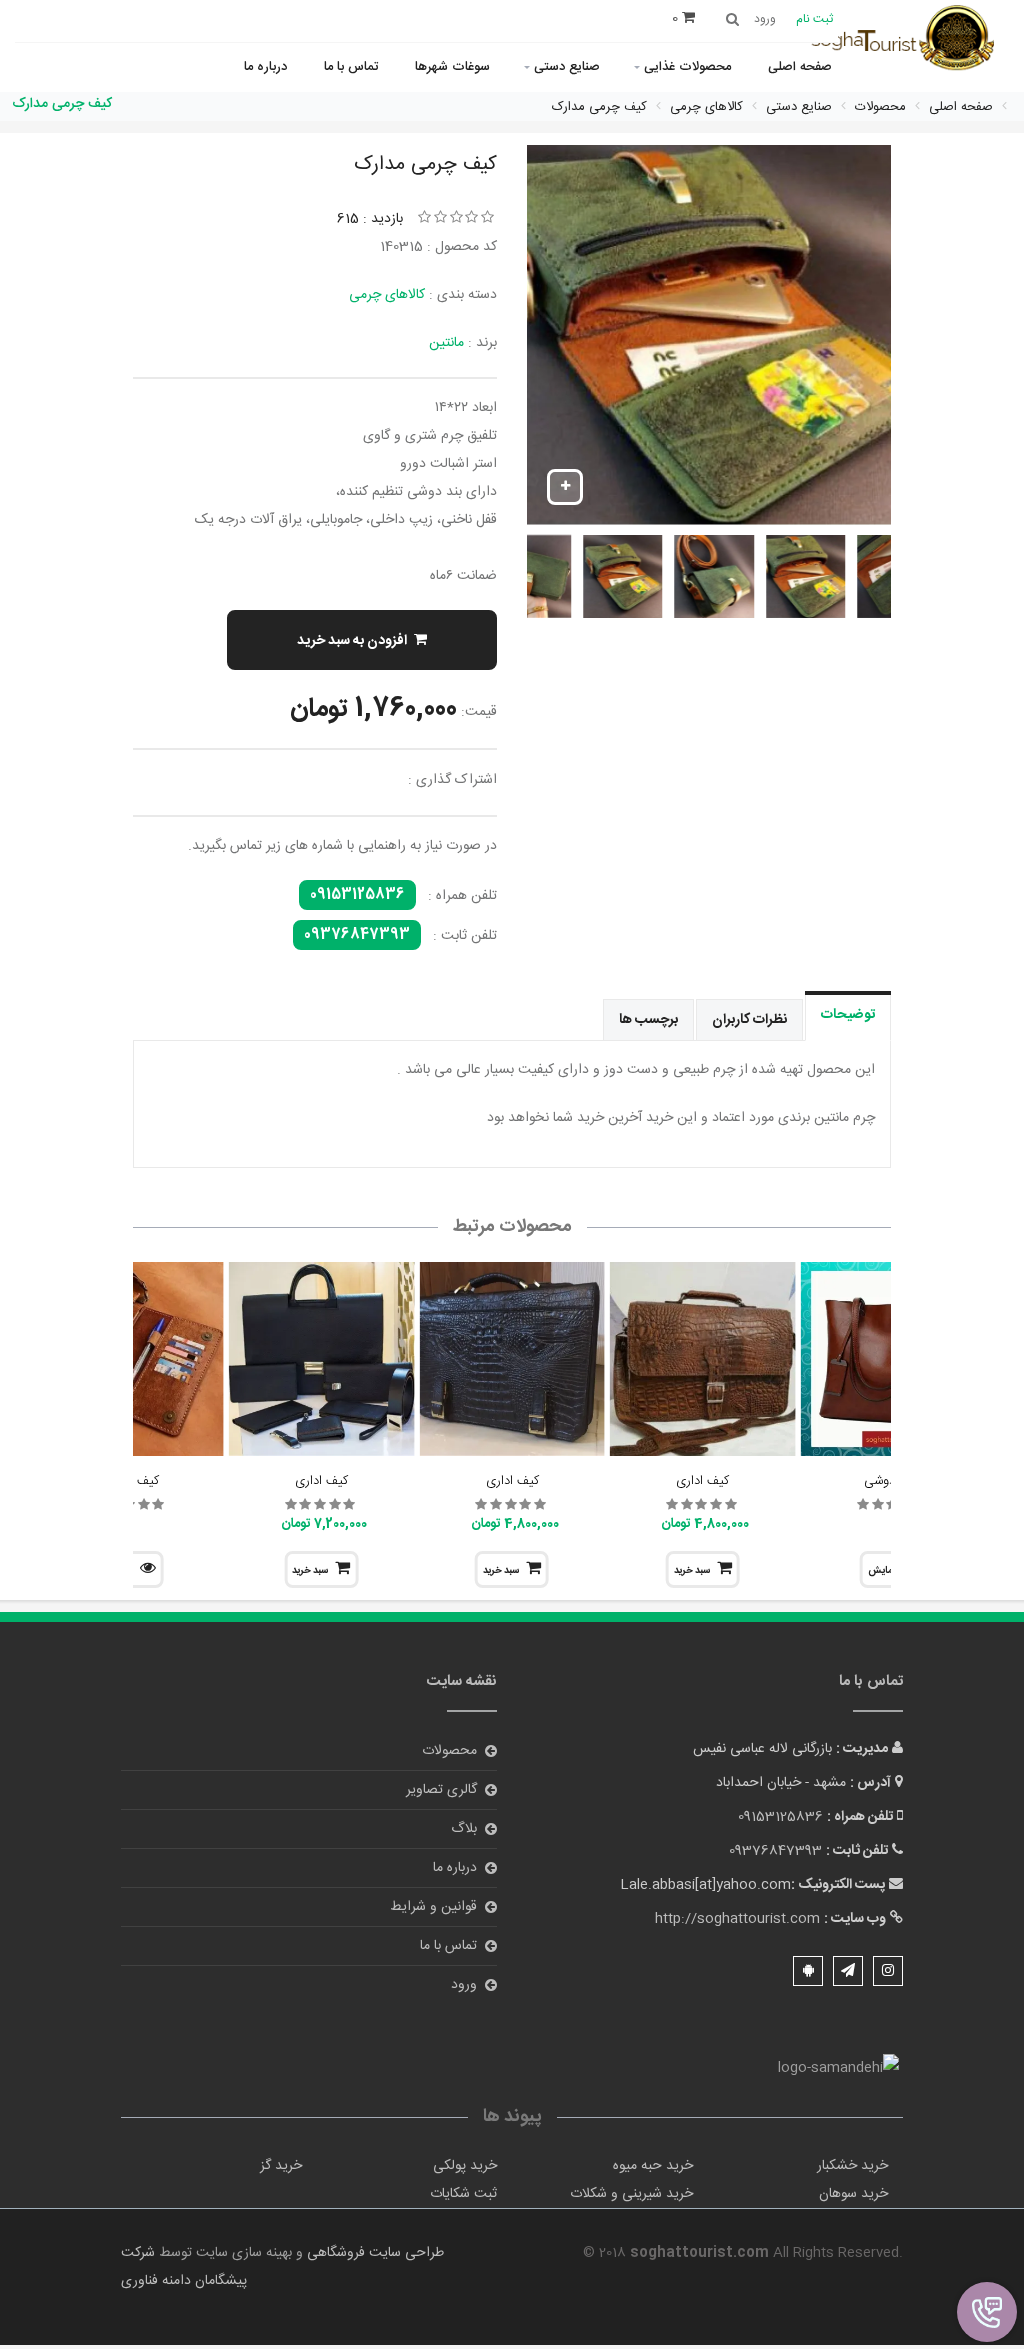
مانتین (446, 343)
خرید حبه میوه (653, 2166)
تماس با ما (351, 67)
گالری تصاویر (441, 1790)
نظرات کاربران (749, 1020)
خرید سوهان (853, 2194)
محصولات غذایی (687, 67)
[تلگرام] (848, 1971)
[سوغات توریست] (909, 40)
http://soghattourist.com (737, 1919)
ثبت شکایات (463, 2194)
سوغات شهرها (452, 67)
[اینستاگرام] (888, 1971)
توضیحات (848, 1015)
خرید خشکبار (852, 2166)
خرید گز (281, 2166)
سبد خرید (692, 1571)
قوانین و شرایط (433, 1907)
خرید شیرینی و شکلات (631, 2194)
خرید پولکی (465, 2166)
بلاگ (464, 1829)
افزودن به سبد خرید (352, 641)
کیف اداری (702, 1481)
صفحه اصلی (800, 67)
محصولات (449, 1751)
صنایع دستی (567, 67)
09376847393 (357, 935)
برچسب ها (648, 1020)
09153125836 (357, 895)
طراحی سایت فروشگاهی (373, 2253)
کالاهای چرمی (387, 295)
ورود (464, 1985)
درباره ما (265, 67)
